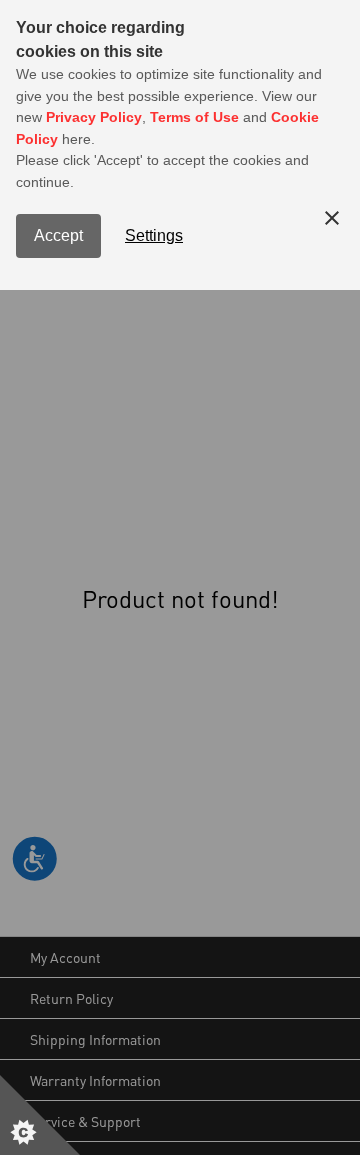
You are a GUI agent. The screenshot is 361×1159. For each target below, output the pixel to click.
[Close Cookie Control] (332, 218)
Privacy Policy (94, 117)
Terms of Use (194, 117)
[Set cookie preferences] (40, 1115)
